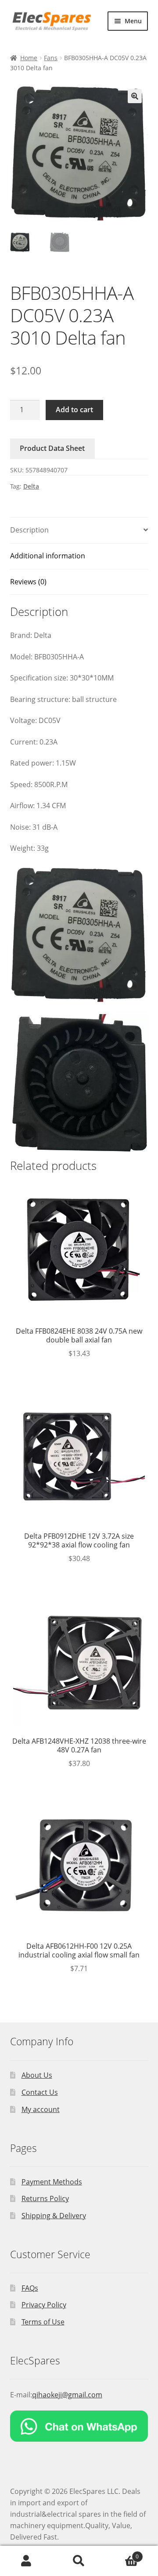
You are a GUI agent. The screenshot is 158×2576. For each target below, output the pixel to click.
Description (29, 530)
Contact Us (40, 2092)
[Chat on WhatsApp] (79, 2426)
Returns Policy (45, 2198)
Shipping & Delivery (54, 2216)
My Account (26, 2561)
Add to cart (74, 410)
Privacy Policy (44, 2305)
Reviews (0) (28, 582)
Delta (31, 486)
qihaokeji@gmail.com (67, 2395)
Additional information (48, 556)
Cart (122, 2553)
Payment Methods (52, 2182)
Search (79, 2561)
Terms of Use (43, 2322)
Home (29, 58)
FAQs (30, 2288)
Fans (51, 58)
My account (41, 2109)
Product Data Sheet (52, 448)
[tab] (79, 531)
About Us (37, 2075)
